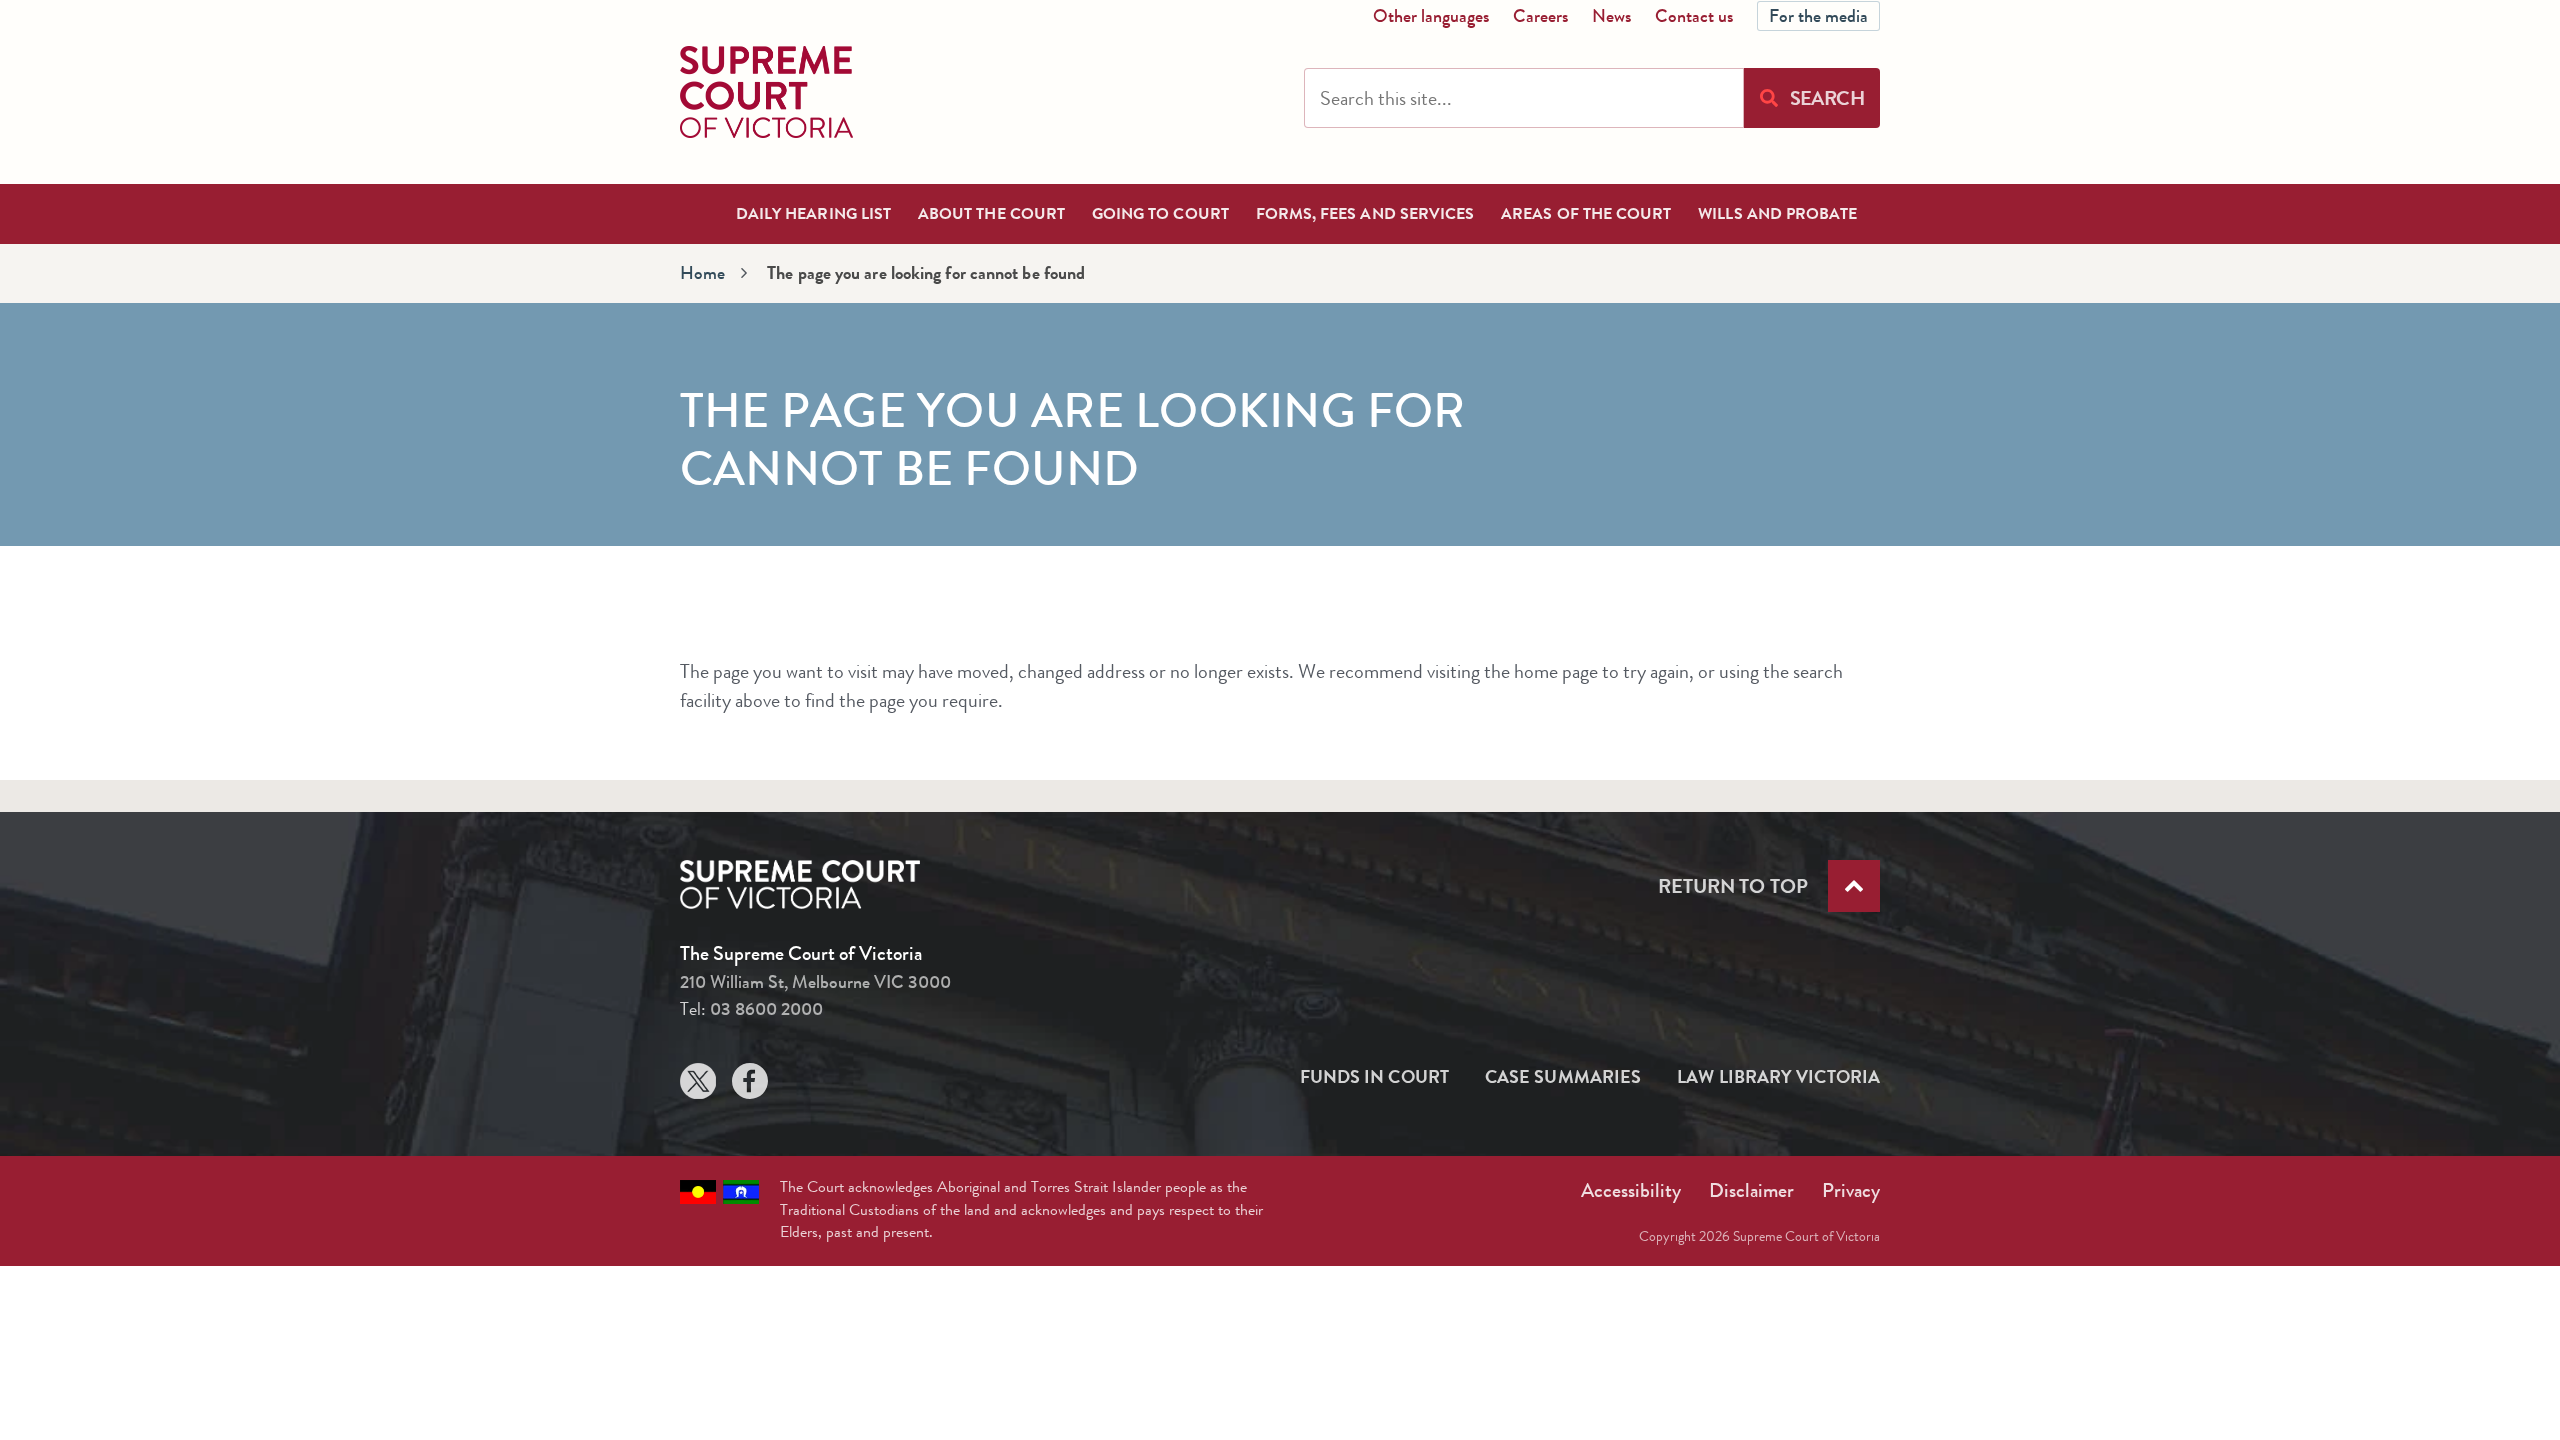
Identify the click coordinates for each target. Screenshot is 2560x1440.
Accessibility (1631, 1190)
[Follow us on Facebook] (750, 1085)
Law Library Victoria (1778, 1077)
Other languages (1431, 16)
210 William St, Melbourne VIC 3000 (815, 982)
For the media (1818, 16)
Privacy (1851, 1190)
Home (702, 273)
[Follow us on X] (698, 1085)
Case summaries (1563, 1077)
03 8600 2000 (766, 1009)
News (1611, 16)
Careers (1540, 16)
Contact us (1694, 16)
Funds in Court (1374, 1077)
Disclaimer (1751, 1190)
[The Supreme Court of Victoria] (766, 92)
